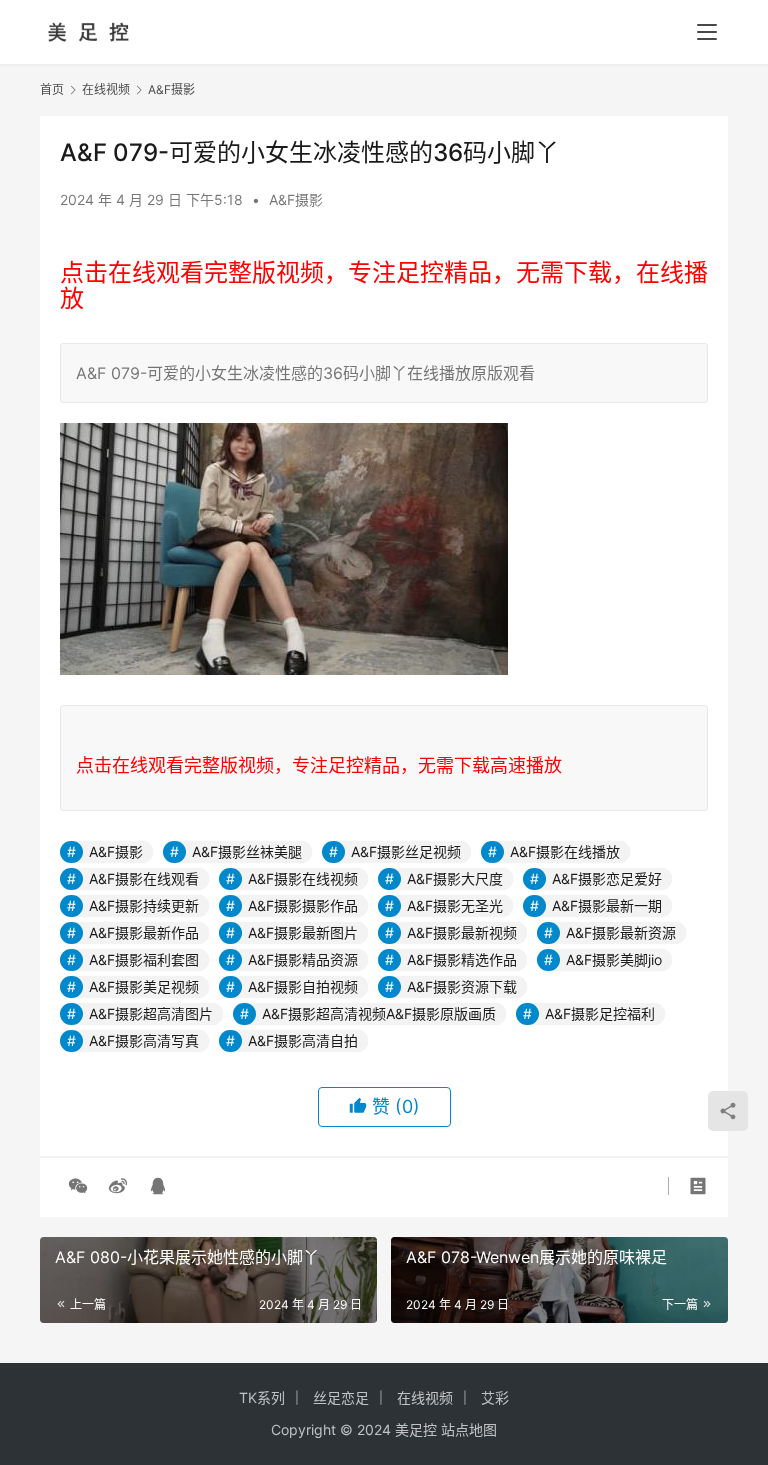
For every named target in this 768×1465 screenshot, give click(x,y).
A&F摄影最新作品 (144, 932)
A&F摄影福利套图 (144, 959)
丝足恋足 (341, 1397)
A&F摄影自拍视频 (303, 986)
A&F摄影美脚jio (614, 959)
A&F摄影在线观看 (144, 878)
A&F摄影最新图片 (303, 932)
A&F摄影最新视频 (462, 932)
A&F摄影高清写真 (144, 1040)
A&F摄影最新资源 (621, 932)
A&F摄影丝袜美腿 (247, 851)
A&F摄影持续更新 (144, 905)
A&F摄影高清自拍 (303, 1040)
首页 (52, 89)
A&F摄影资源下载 (462, 986)
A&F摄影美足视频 (144, 986)
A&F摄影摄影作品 (303, 905)
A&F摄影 (296, 199)
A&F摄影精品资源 (303, 959)
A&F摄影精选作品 (462, 959)
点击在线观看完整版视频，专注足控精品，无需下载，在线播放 (384, 285)
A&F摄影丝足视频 (406, 851)
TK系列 (262, 1397)
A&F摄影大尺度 (455, 878)
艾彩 (495, 1397)
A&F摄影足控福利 (600, 1013)
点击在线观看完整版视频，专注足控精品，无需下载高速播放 (319, 765)
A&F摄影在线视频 (303, 878)
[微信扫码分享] (78, 1186)
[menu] (707, 32)
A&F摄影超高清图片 (151, 1013)
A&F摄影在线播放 (565, 851)
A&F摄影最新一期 (607, 905)
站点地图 (469, 1429)
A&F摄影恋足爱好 (607, 878)
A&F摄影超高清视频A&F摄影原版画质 (379, 1013)
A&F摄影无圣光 (455, 905)
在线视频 (425, 1397)
